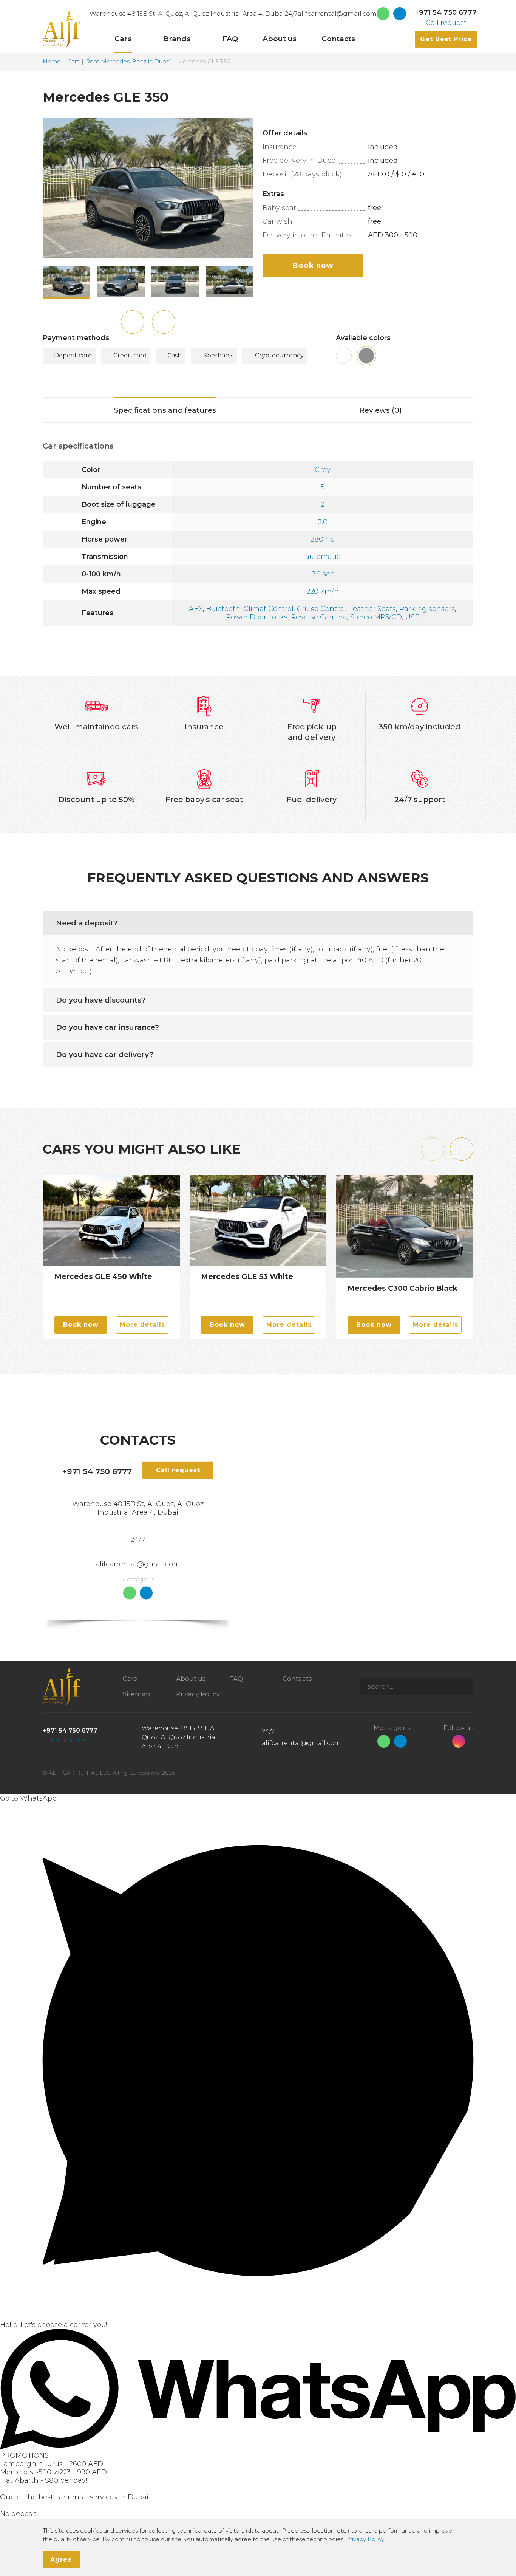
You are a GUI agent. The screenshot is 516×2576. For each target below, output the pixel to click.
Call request (446, 23)
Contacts (297, 1679)
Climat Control (269, 609)
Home (52, 62)
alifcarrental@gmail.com (337, 14)
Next (164, 322)
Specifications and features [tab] (165, 410)
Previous (133, 322)
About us (191, 1679)
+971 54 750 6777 (446, 12)
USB (412, 617)
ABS (196, 609)
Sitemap (137, 1694)
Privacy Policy (198, 1694)
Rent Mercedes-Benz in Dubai (128, 62)
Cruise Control (321, 609)
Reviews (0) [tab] (381, 410)
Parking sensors (427, 609)
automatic (323, 557)
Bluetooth (223, 609)
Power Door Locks (257, 617)
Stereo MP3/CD (376, 617)
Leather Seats (372, 609)
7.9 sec (323, 574)
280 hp (323, 539)
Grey (323, 470)
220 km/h (323, 591)
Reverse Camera (319, 617)
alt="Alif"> (62, 29)
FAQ (236, 1679)
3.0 (323, 522)
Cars (73, 62)
